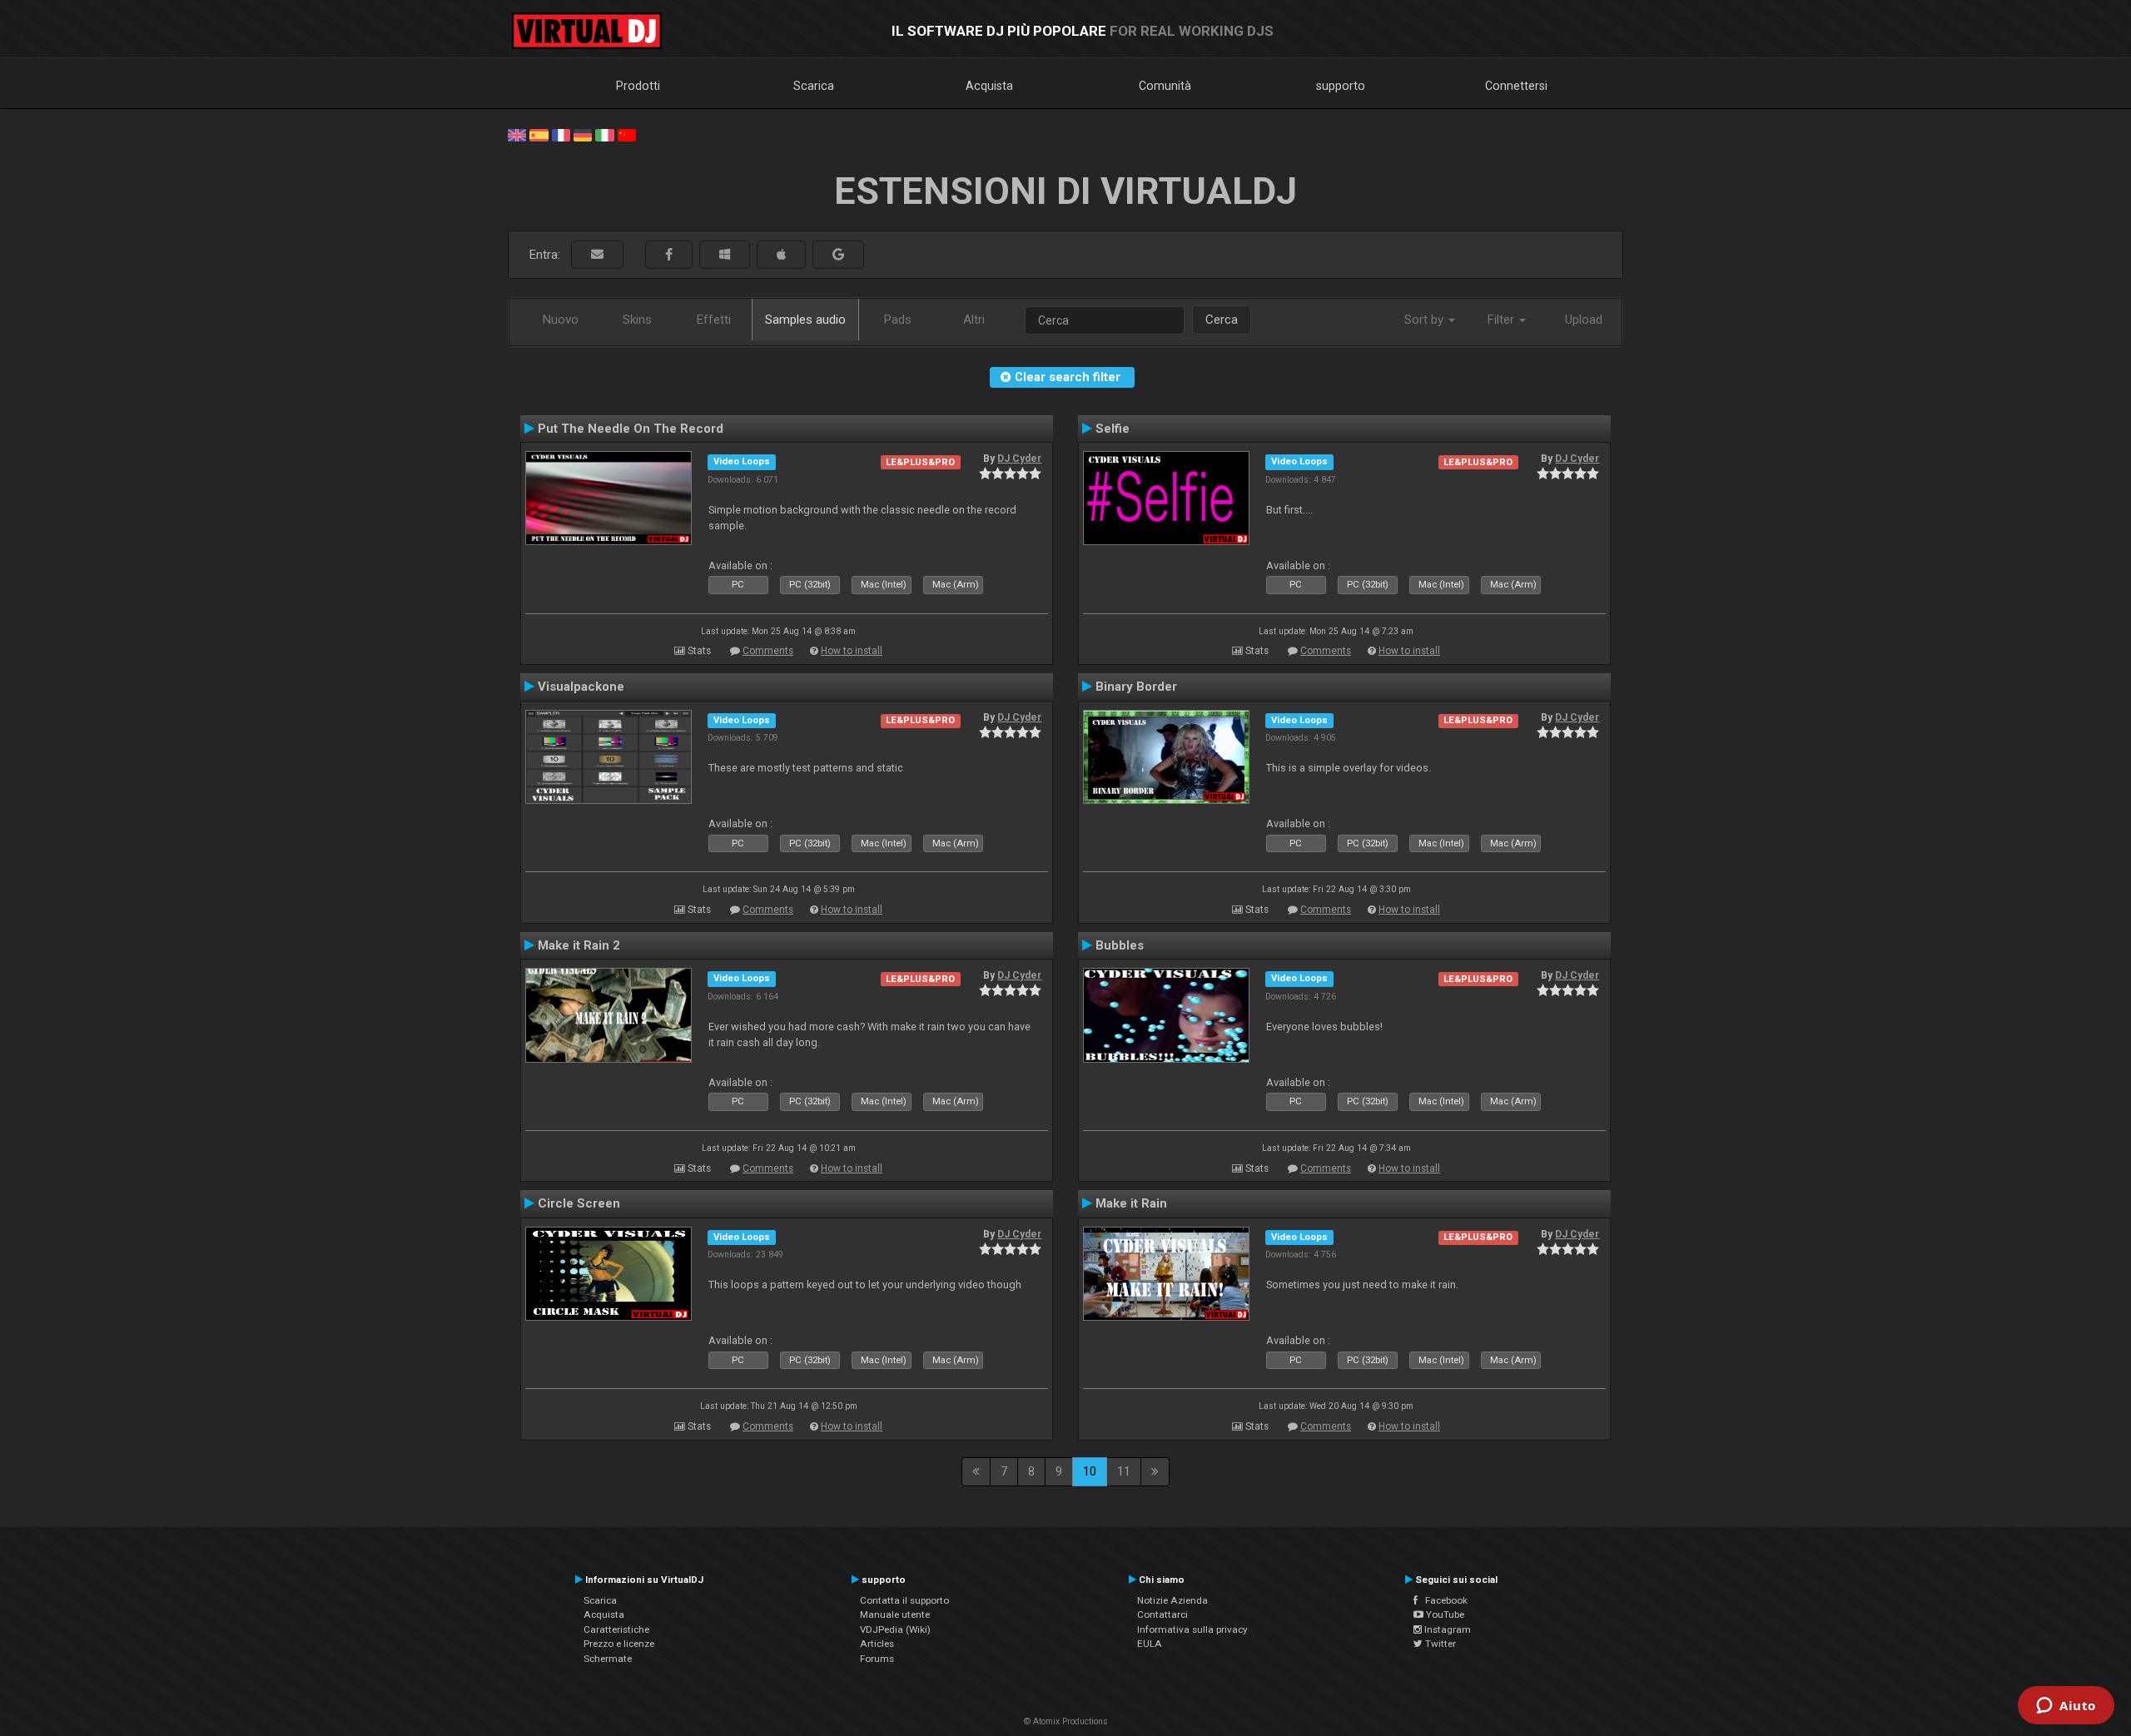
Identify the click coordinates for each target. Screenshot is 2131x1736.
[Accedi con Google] (838, 255)
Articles (877, 1644)
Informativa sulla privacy (1192, 1629)
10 (1090, 1471)
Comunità (1165, 86)
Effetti (714, 320)
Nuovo (561, 320)
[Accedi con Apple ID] (781, 255)
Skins (637, 320)
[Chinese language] (627, 134)
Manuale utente (895, 1614)
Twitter (1439, 1644)
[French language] (561, 134)
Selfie (1113, 429)
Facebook (1443, 1600)
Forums (877, 1659)
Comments (768, 651)
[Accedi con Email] (597, 255)
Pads (898, 320)
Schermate (608, 1659)
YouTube (1444, 1614)
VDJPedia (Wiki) (895, 1629)
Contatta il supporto (904, 1600)
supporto (1341, 86)
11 (1124, 1471)
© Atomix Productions (1066, 1721)
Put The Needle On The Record (631, 429)
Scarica (814, 86)
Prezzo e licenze (619, 1644)
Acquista (989, 86)
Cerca (1222, 320)
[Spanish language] (539, 134)
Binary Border (1136, 687)
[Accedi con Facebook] (669, 255)
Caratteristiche (616, 1629)
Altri (974, 320)
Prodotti (638, 86)
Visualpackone (581, 687)
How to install (852, 651)
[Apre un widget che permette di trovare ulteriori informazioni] (2066, 1707)
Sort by (1426, 320)
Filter (1503, 320)
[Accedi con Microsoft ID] (725, 255)
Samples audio (805, 320)
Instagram (1446, 1629)
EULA (1150, 1644)
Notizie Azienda (1172, 1600)
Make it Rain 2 (579, 945)
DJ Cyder (1019, 459)
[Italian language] (604, 134)
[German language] (583, 134)
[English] (517, 134)
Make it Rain (1131, 1203)
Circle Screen (579, 1203)
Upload (1584, 320)
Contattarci (1162, 1614)
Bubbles (1120, 945)
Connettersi (1516, 86)
